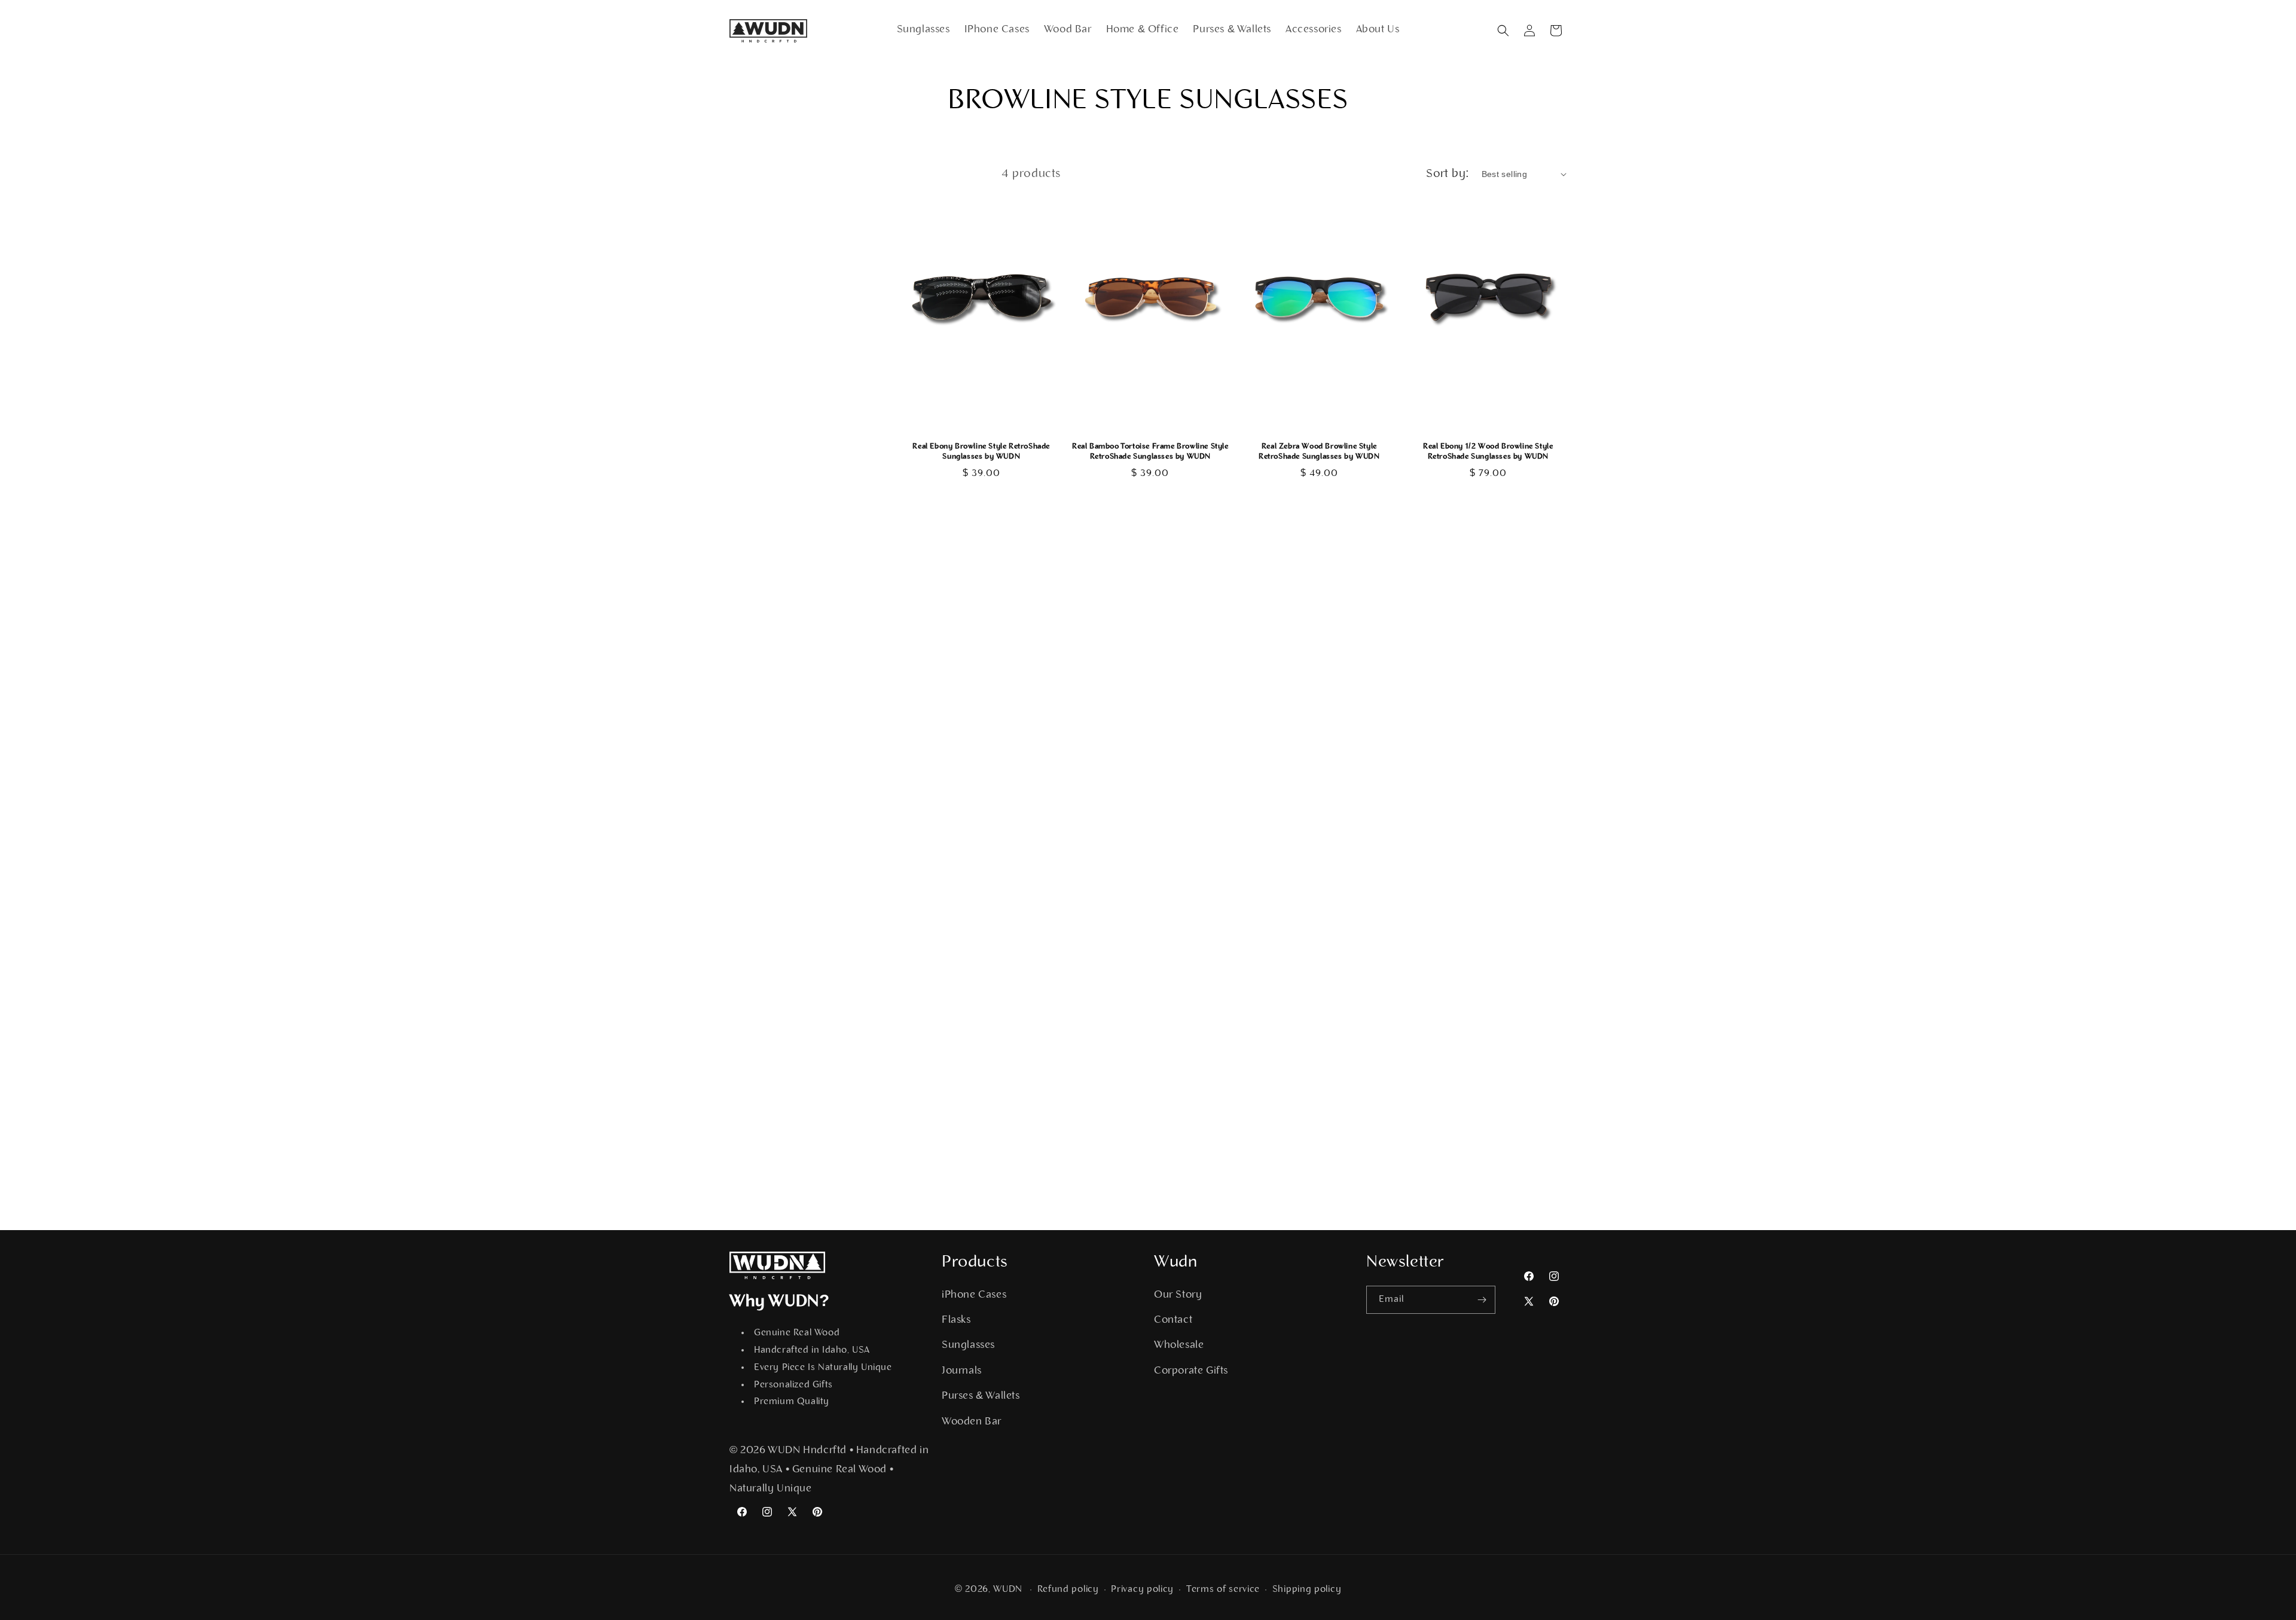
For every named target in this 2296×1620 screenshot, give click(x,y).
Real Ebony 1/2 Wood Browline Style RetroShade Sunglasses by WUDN (1488, 451)
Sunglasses (968, 1346)
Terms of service (1223, 1590)
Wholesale (1179, 1346)
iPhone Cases (974, 1295)
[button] (1503, 30)
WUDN (1008, 1590)
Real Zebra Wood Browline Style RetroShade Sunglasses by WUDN (1319, 451)
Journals (962, 1371)
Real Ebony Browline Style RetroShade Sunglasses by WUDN (981, 451)
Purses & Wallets (981, 1396)
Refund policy (1068, 1590)
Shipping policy (1307, 1590)
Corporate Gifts (1191, 1371)
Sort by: (1448, 174)
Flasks (956, 1320)
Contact (1173, 1320)
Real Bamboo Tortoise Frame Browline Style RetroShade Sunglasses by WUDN (1150, 451)
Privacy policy (1142, 1590)
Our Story (1178, 1295)
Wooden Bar (972, 1422)
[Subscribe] (1482, 1300)
